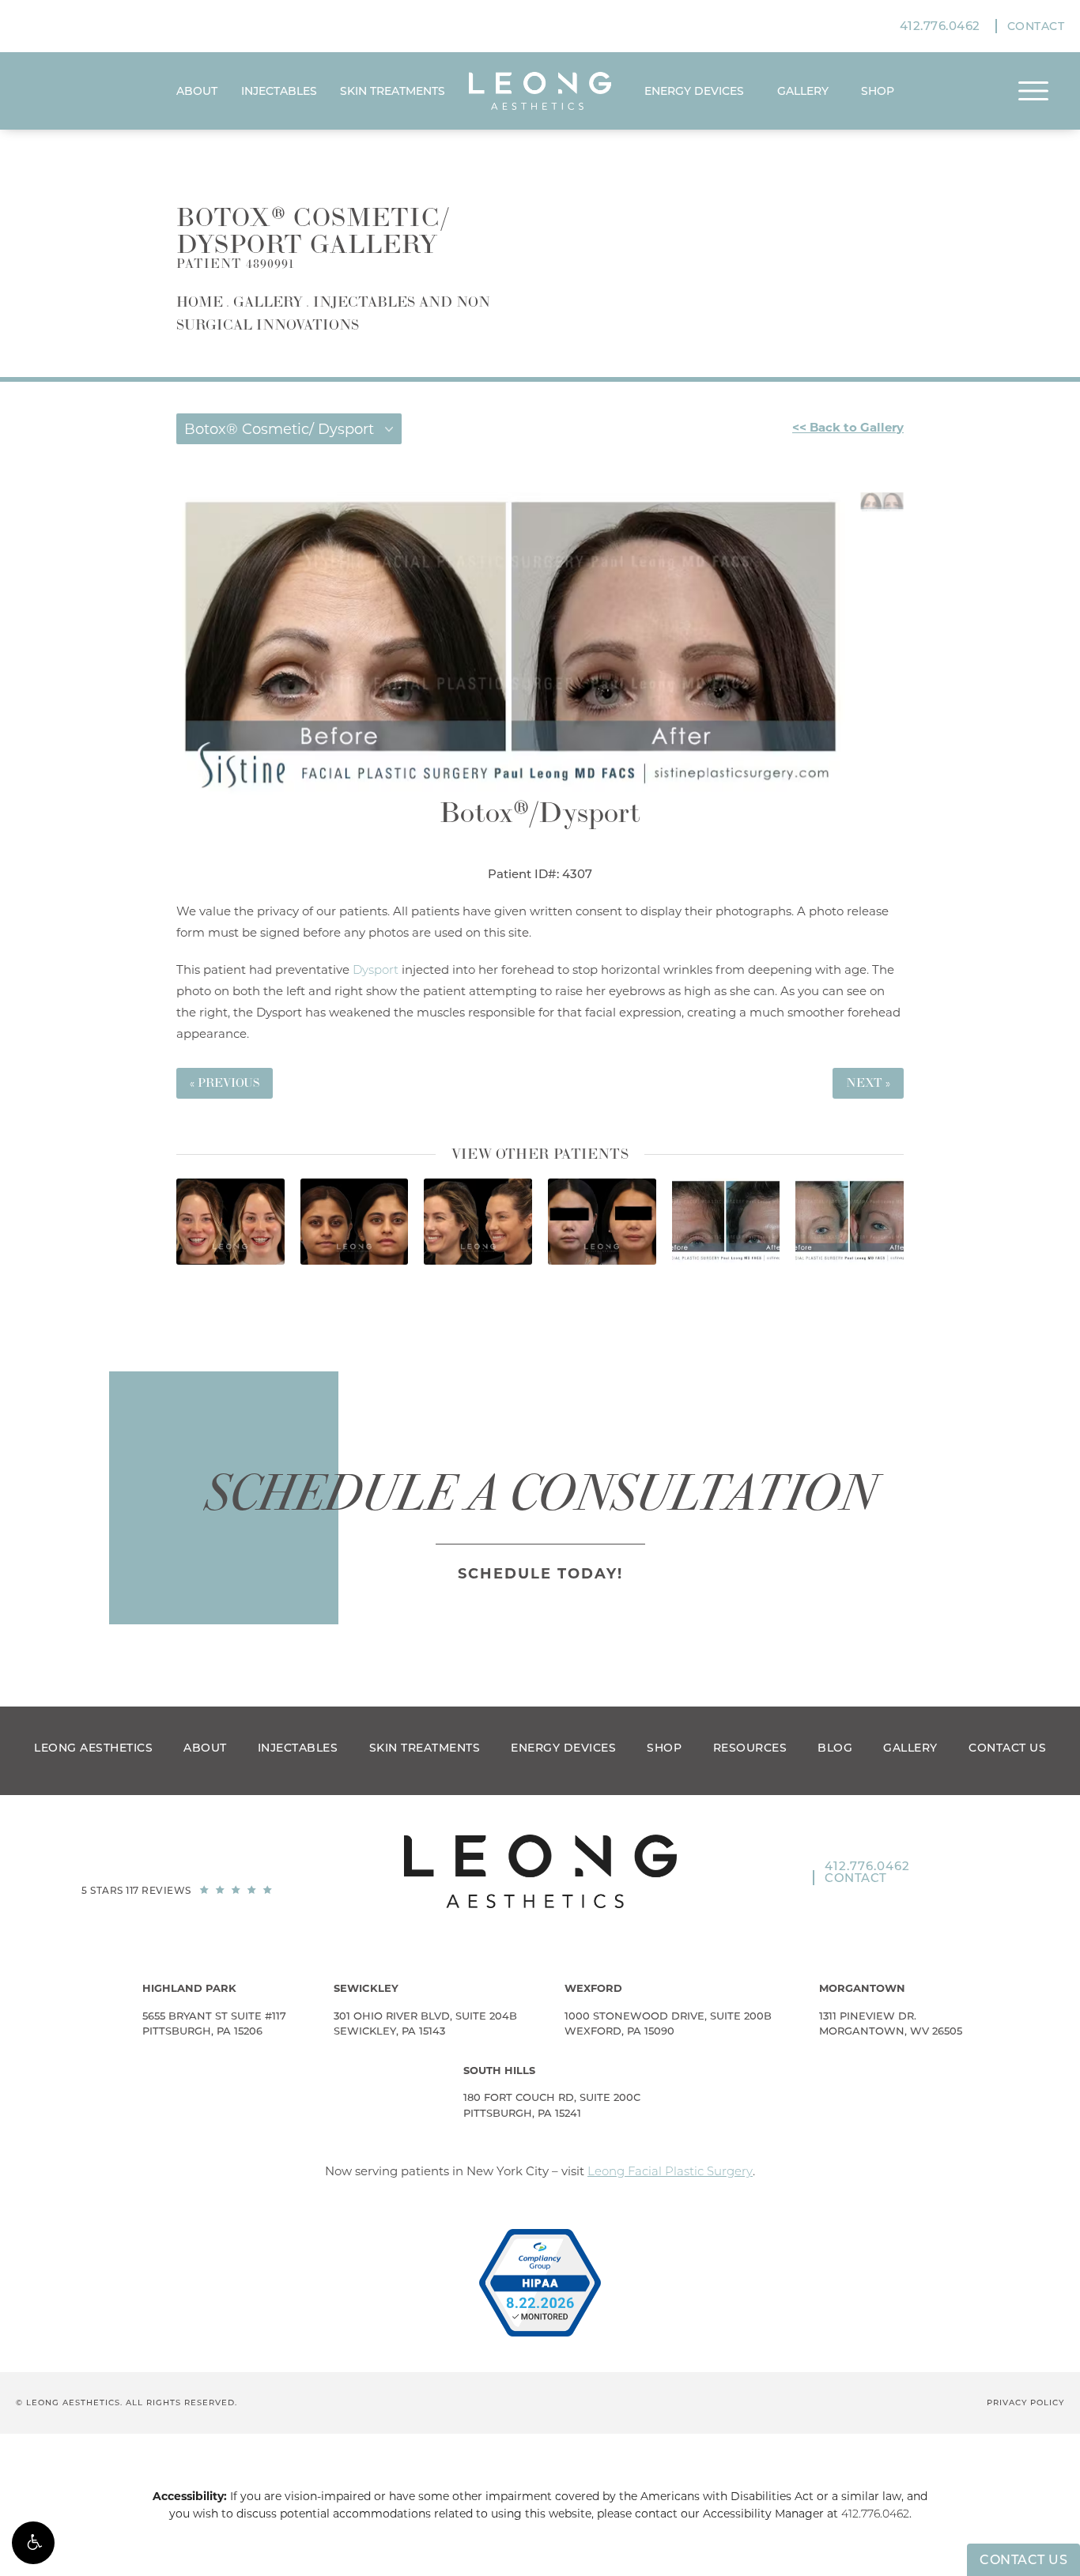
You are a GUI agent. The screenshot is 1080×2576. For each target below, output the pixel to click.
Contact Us (1007, 1748)
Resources (750, 1748)
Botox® (484, 814)
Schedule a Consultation (540, 1493)
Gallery (803, 91)
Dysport (589, 814)
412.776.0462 (875, 2514)
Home (200, 302)
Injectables (279, 91)
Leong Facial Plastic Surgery (670, 2171)
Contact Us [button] (1023, 2560)
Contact (1036, 26)
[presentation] (517, 1286)
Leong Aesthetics (93, 1748)
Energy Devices (694, 91)
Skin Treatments (393, 91)
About (197, 91)
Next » (868, 1083)
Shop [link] (878, 91)
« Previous (225, 1083)
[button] (33, 2543)
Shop (664, 1748)
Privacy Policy (1025, 2403)
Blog (835, 1748)
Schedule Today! (540, 1574)
